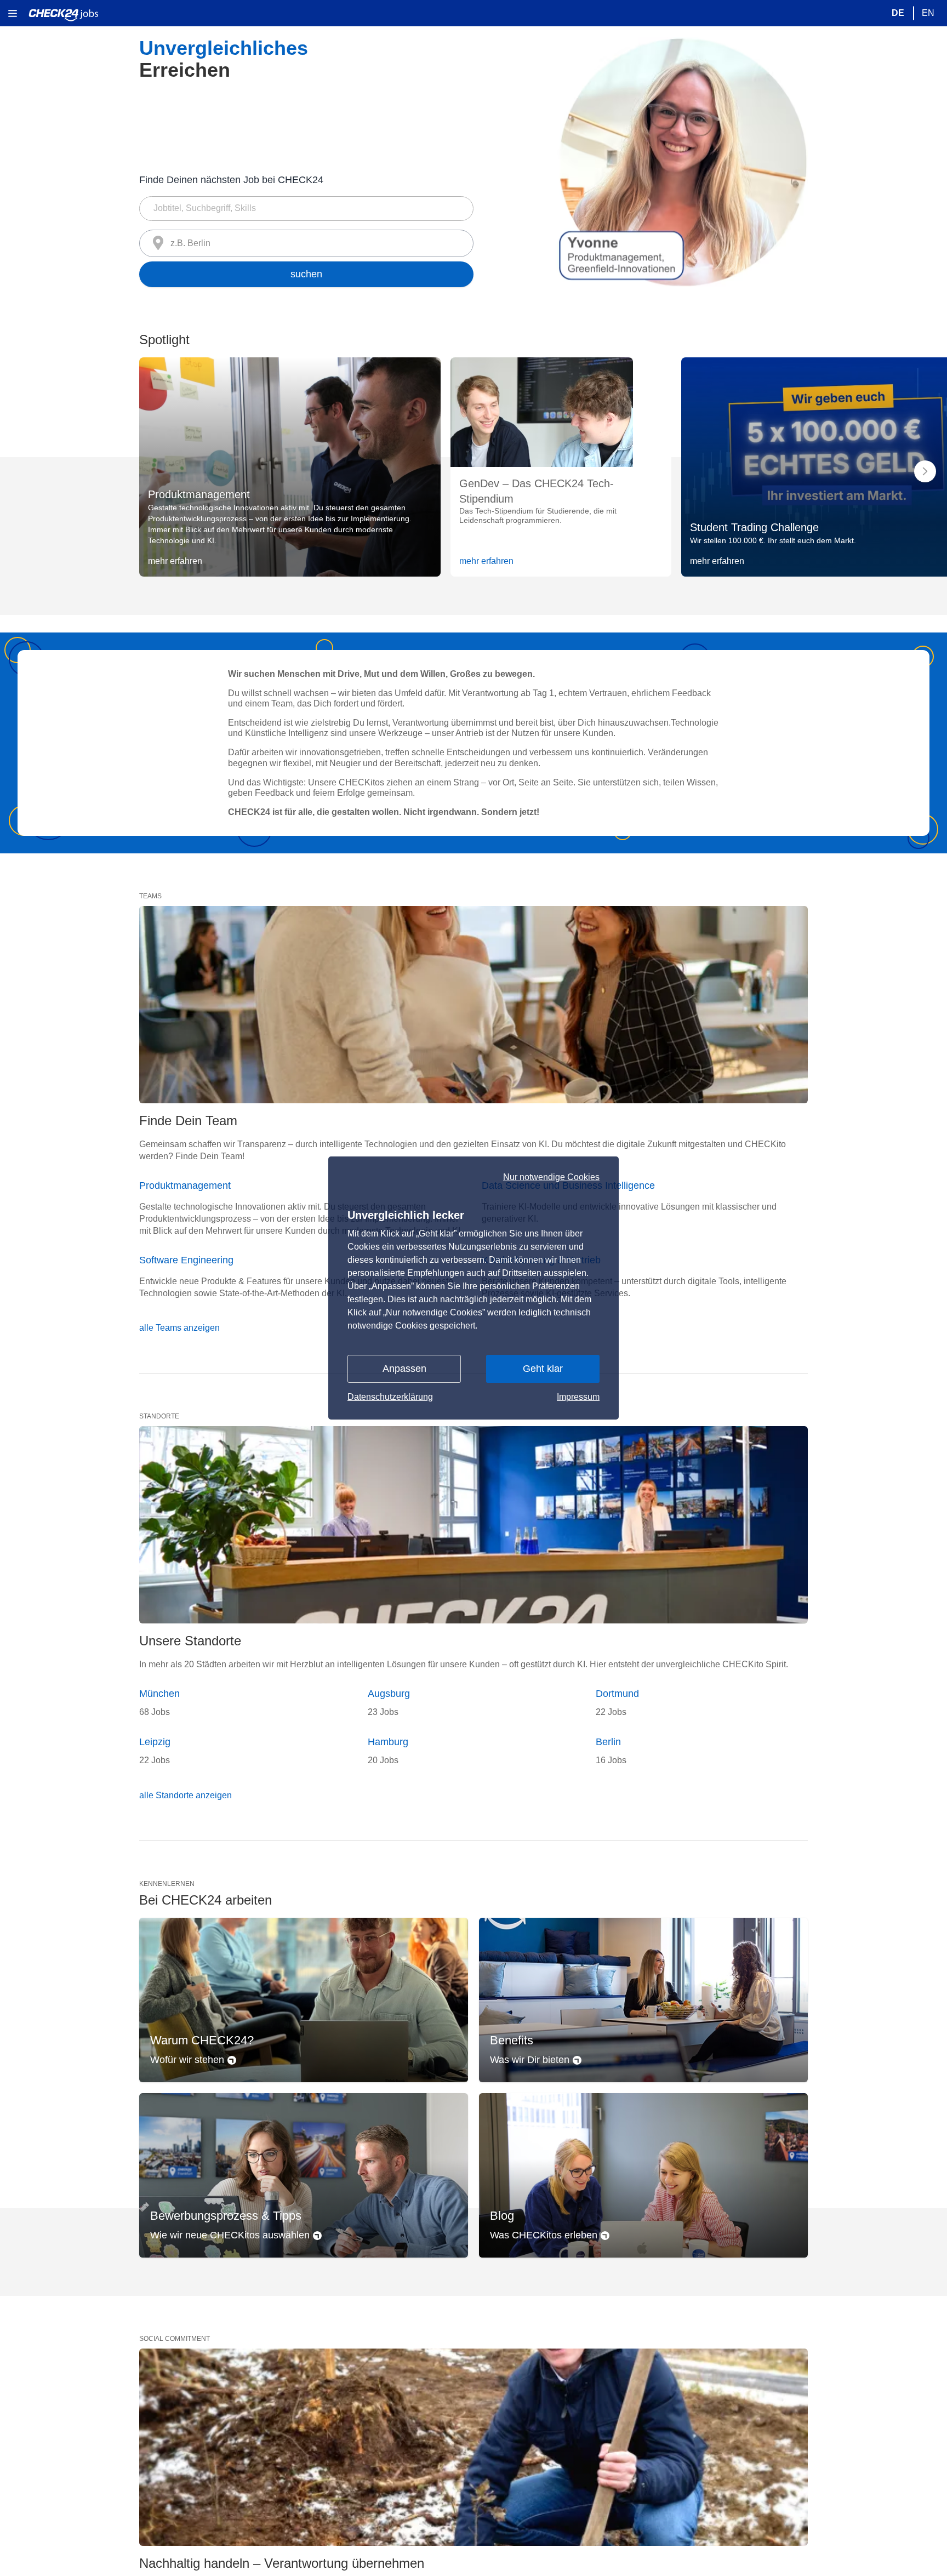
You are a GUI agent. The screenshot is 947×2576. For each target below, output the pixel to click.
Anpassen (404, 1369)
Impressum (578, 1397)
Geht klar (543, 1369)
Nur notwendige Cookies (551, 1177)
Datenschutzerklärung (390, 1397)
